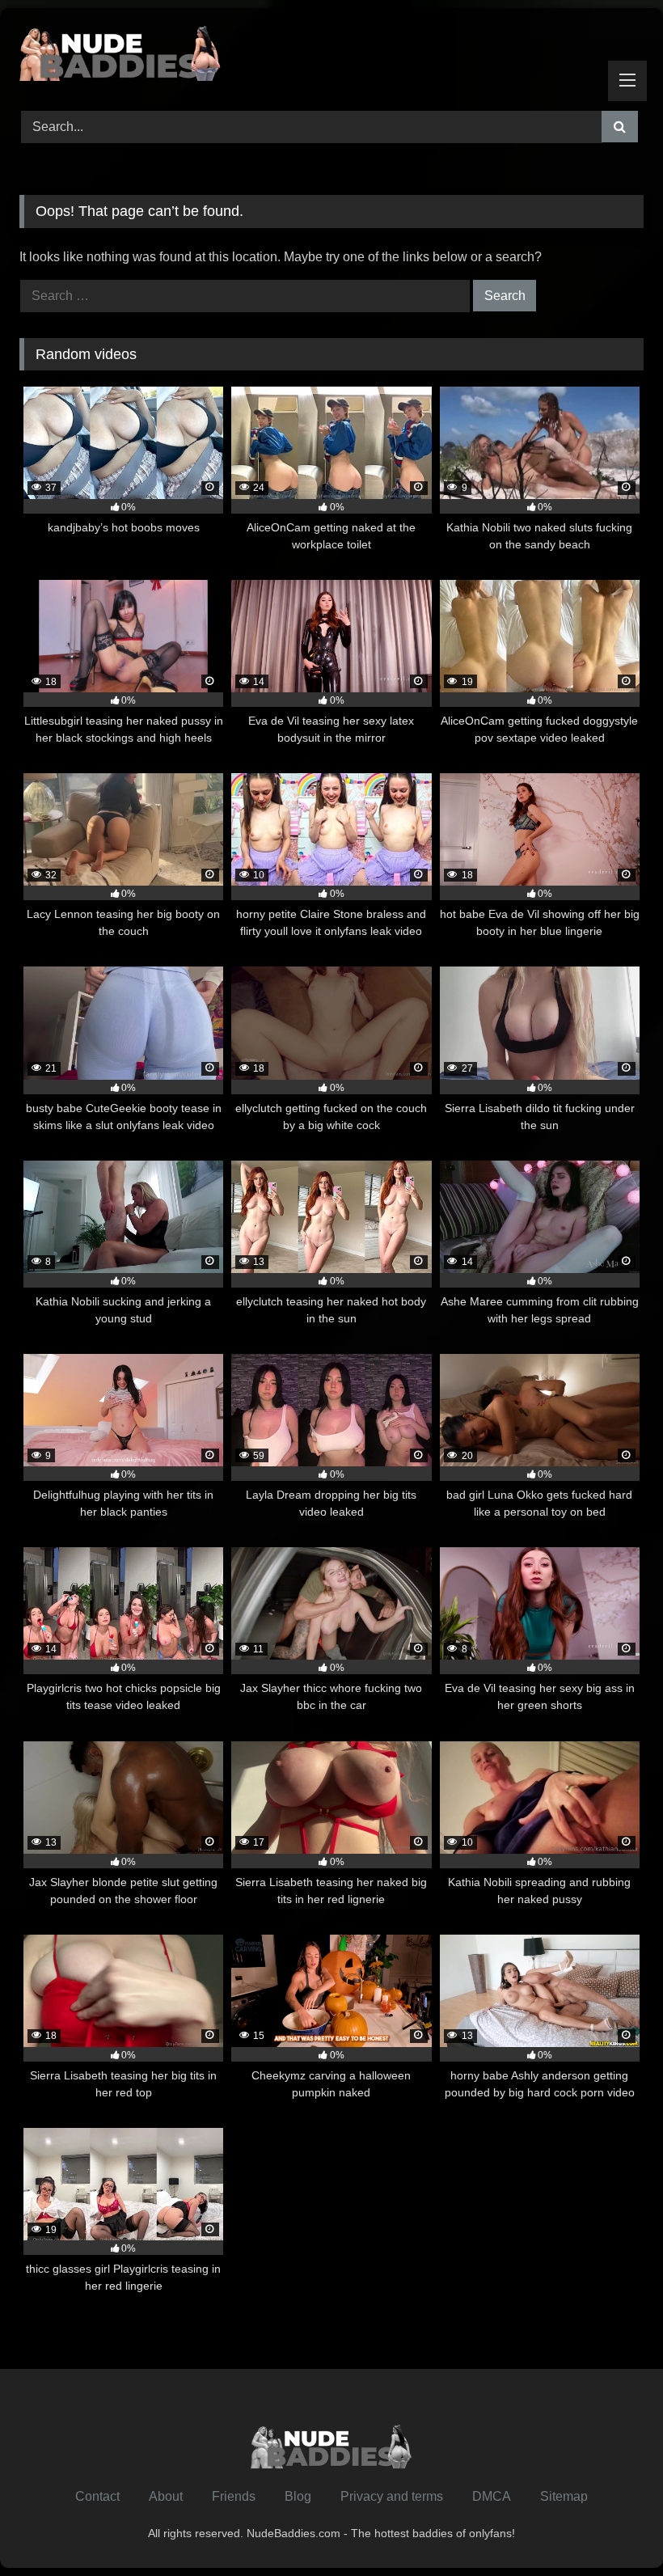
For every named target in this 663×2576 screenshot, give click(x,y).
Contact (97, 2496)
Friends (234, 2496)
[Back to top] (613, 2528)
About (166, 2496)
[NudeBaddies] (331, 54)
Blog (298, 2496)
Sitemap (564, 2496)
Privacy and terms (392, 2496)
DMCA (492, 2496)
